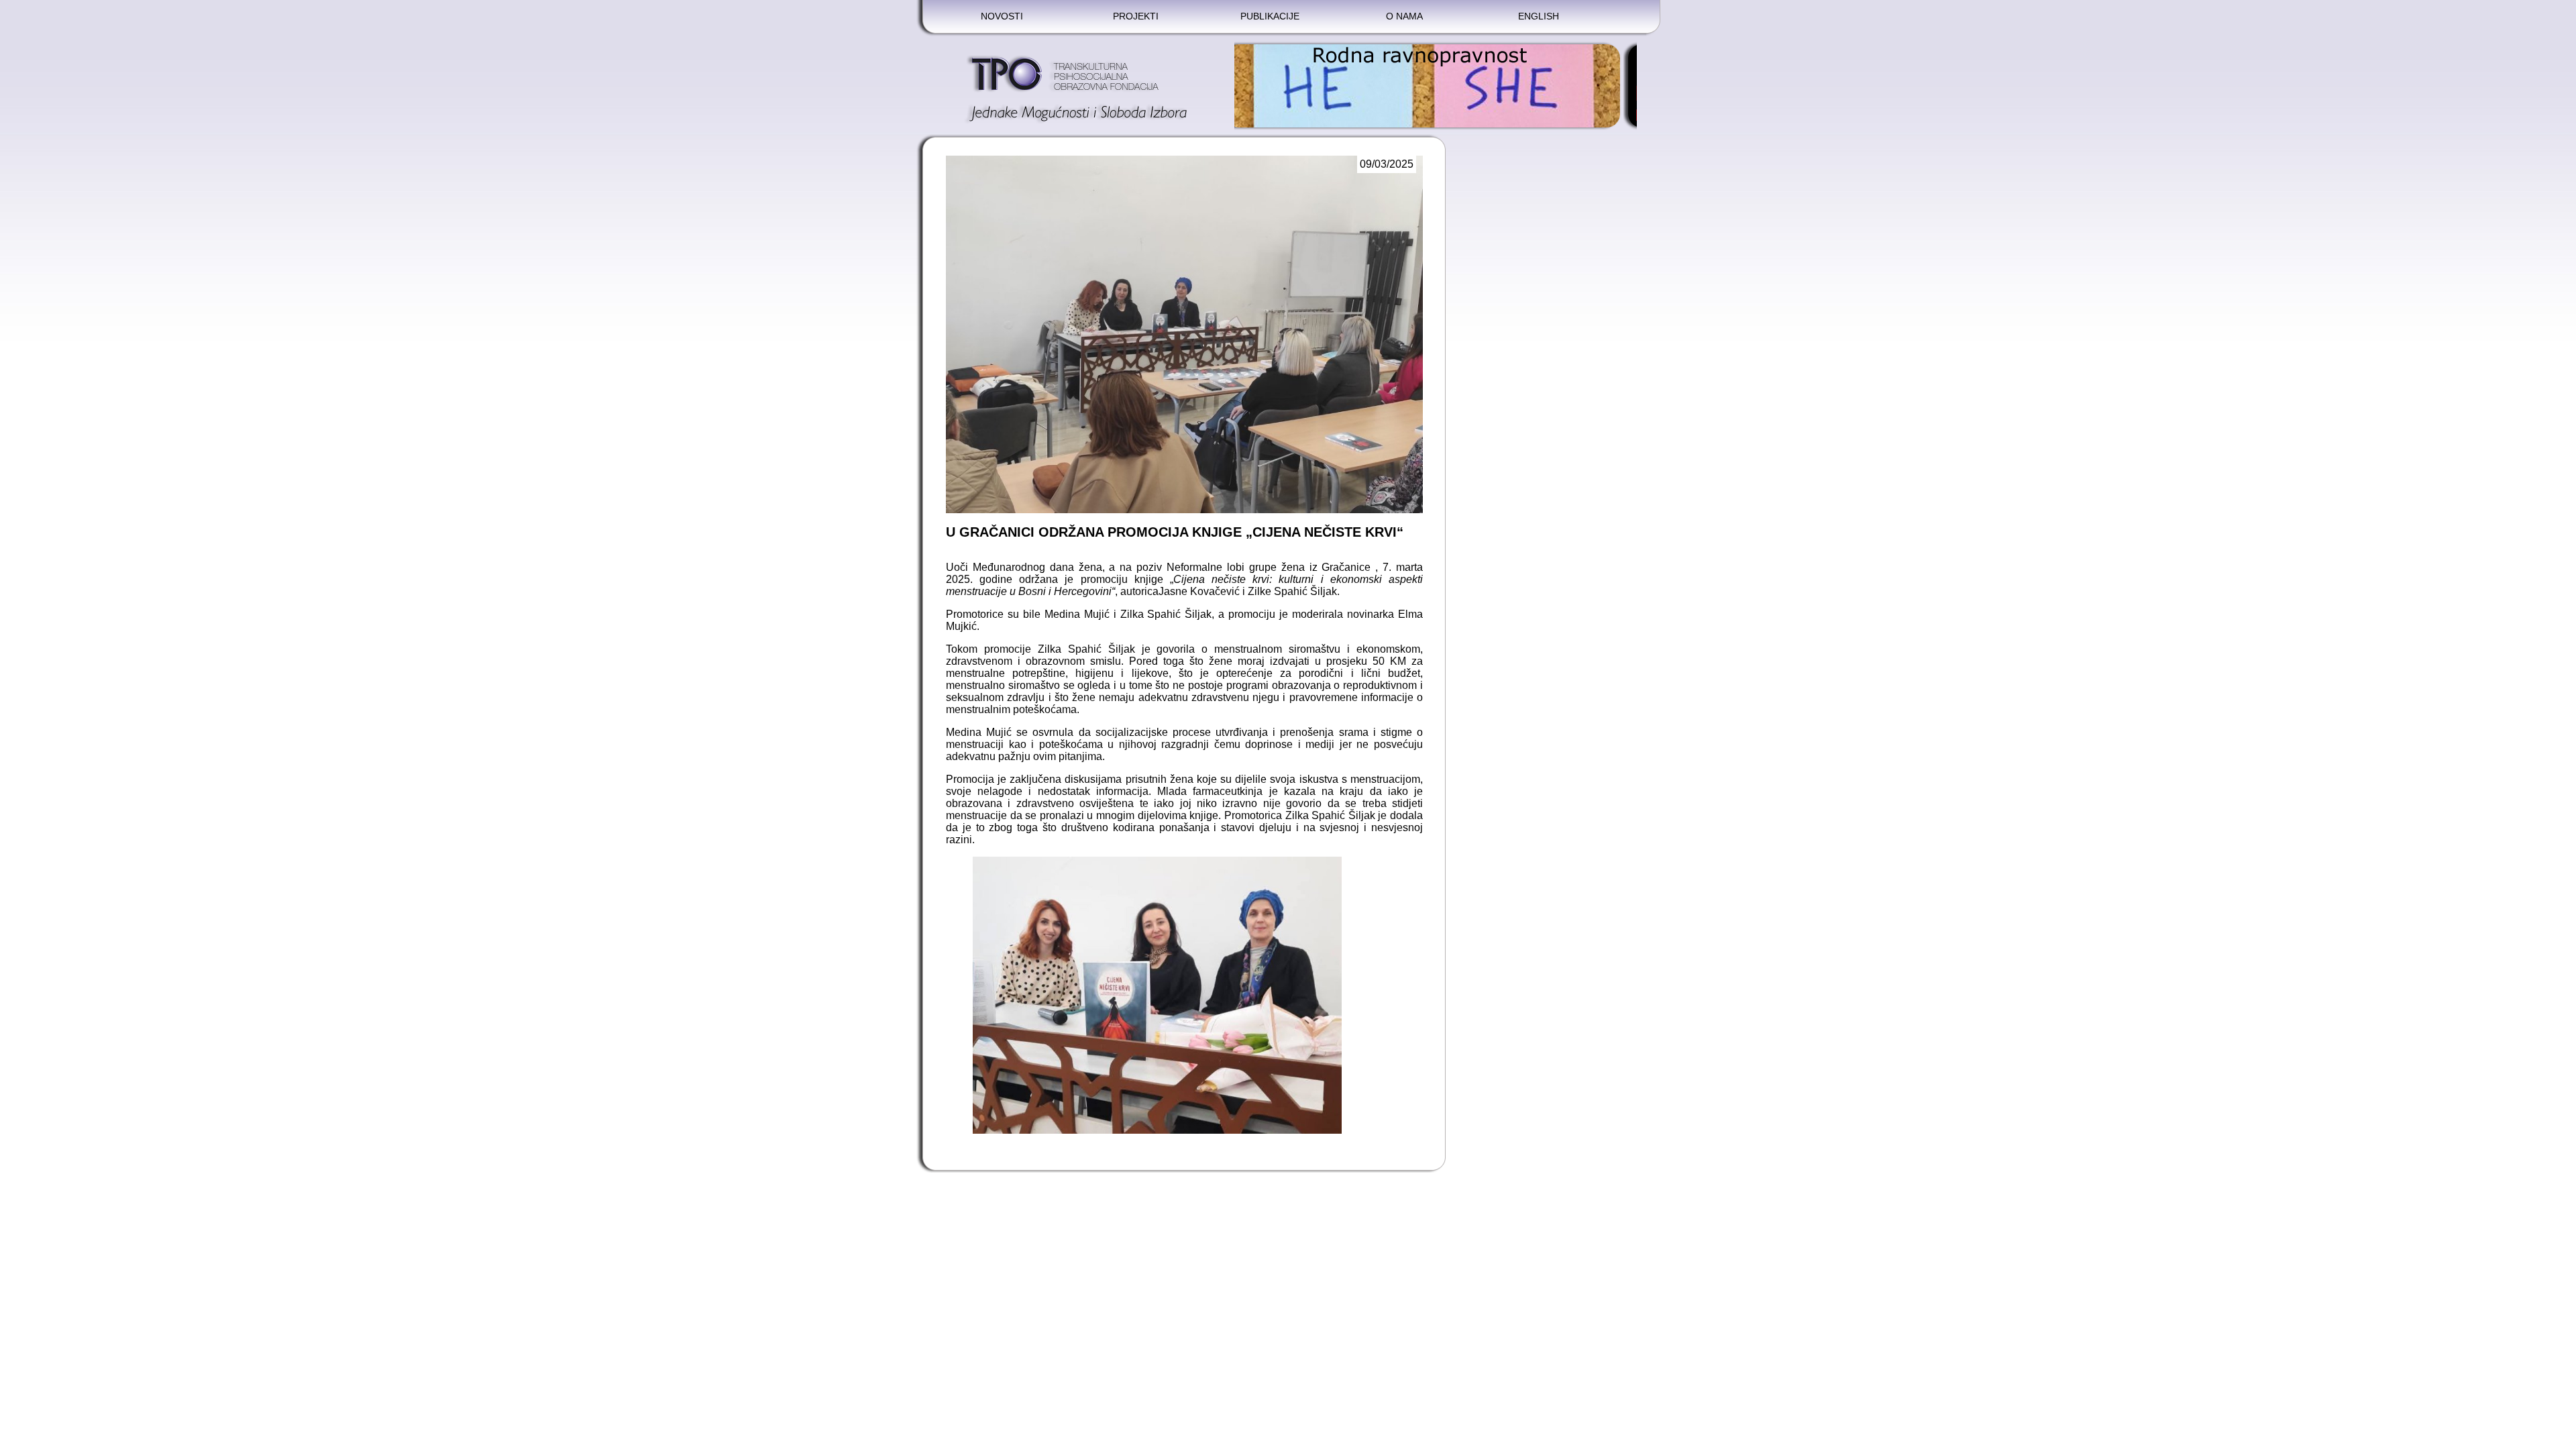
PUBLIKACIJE (1270, 16)
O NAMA (1404, 16)
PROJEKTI (1136, 16)
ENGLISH (1539, 16)
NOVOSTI (1002, 16)
